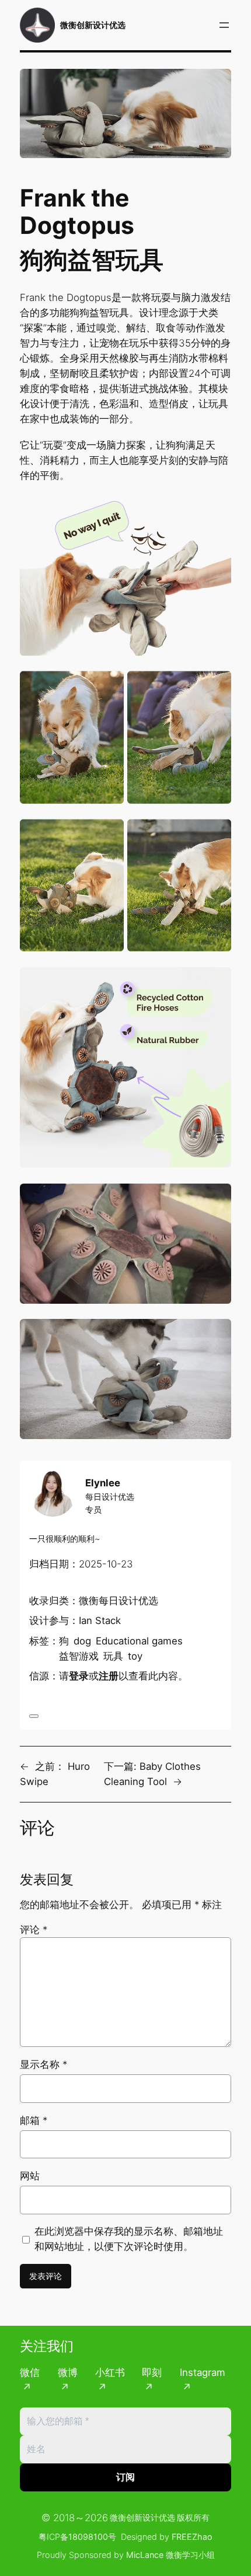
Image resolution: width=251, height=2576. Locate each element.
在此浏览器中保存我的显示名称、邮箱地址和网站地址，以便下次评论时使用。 (129, 2239)
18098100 (88, 2537)
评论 (34, 1930)
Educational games (139, 1641)
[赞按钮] (34, 1716)
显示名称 (43, 2064)
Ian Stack (100, 1620)
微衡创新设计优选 (93, 25)
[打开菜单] (224, 25)
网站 (30, 2176)
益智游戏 (79, 1656)
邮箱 (34, 2120)
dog (82, 1641)
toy (135, 1656)
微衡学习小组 (190, 2555)
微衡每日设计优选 (118, 1601)
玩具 (113, 1656)
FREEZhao (192, 2537)
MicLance (145, 2555)
